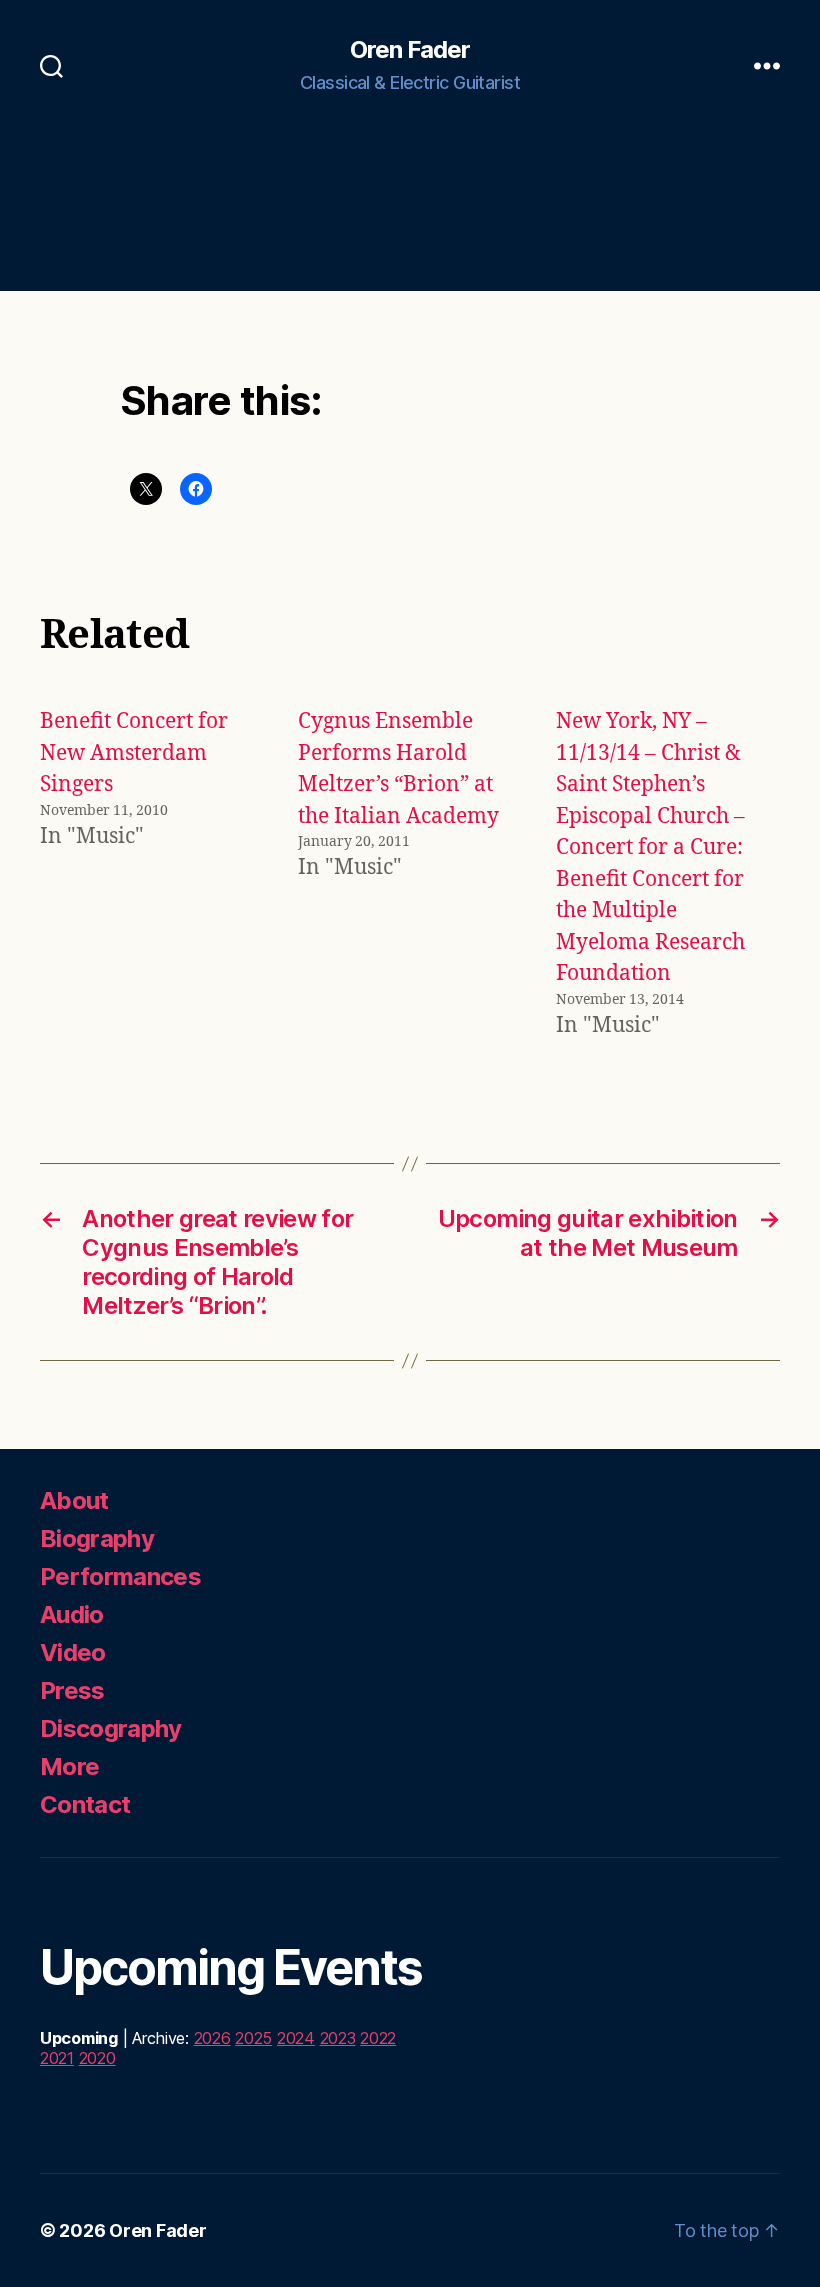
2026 (212, 2038)
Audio (72, 1614)
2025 (253, 2038)
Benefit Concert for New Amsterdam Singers (134, 753)
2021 (57, 2058)
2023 (338, 2038)
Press (72, 1690)
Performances (120, 1576)
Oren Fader (410, 50)
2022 (378, 2038)
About (74, 1500)
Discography (111, 1728)
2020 (97, 2058)
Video (73, 1652)
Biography (97, 1538)
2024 (296, 2038)
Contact (85, 1804)
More (69, 1766)
